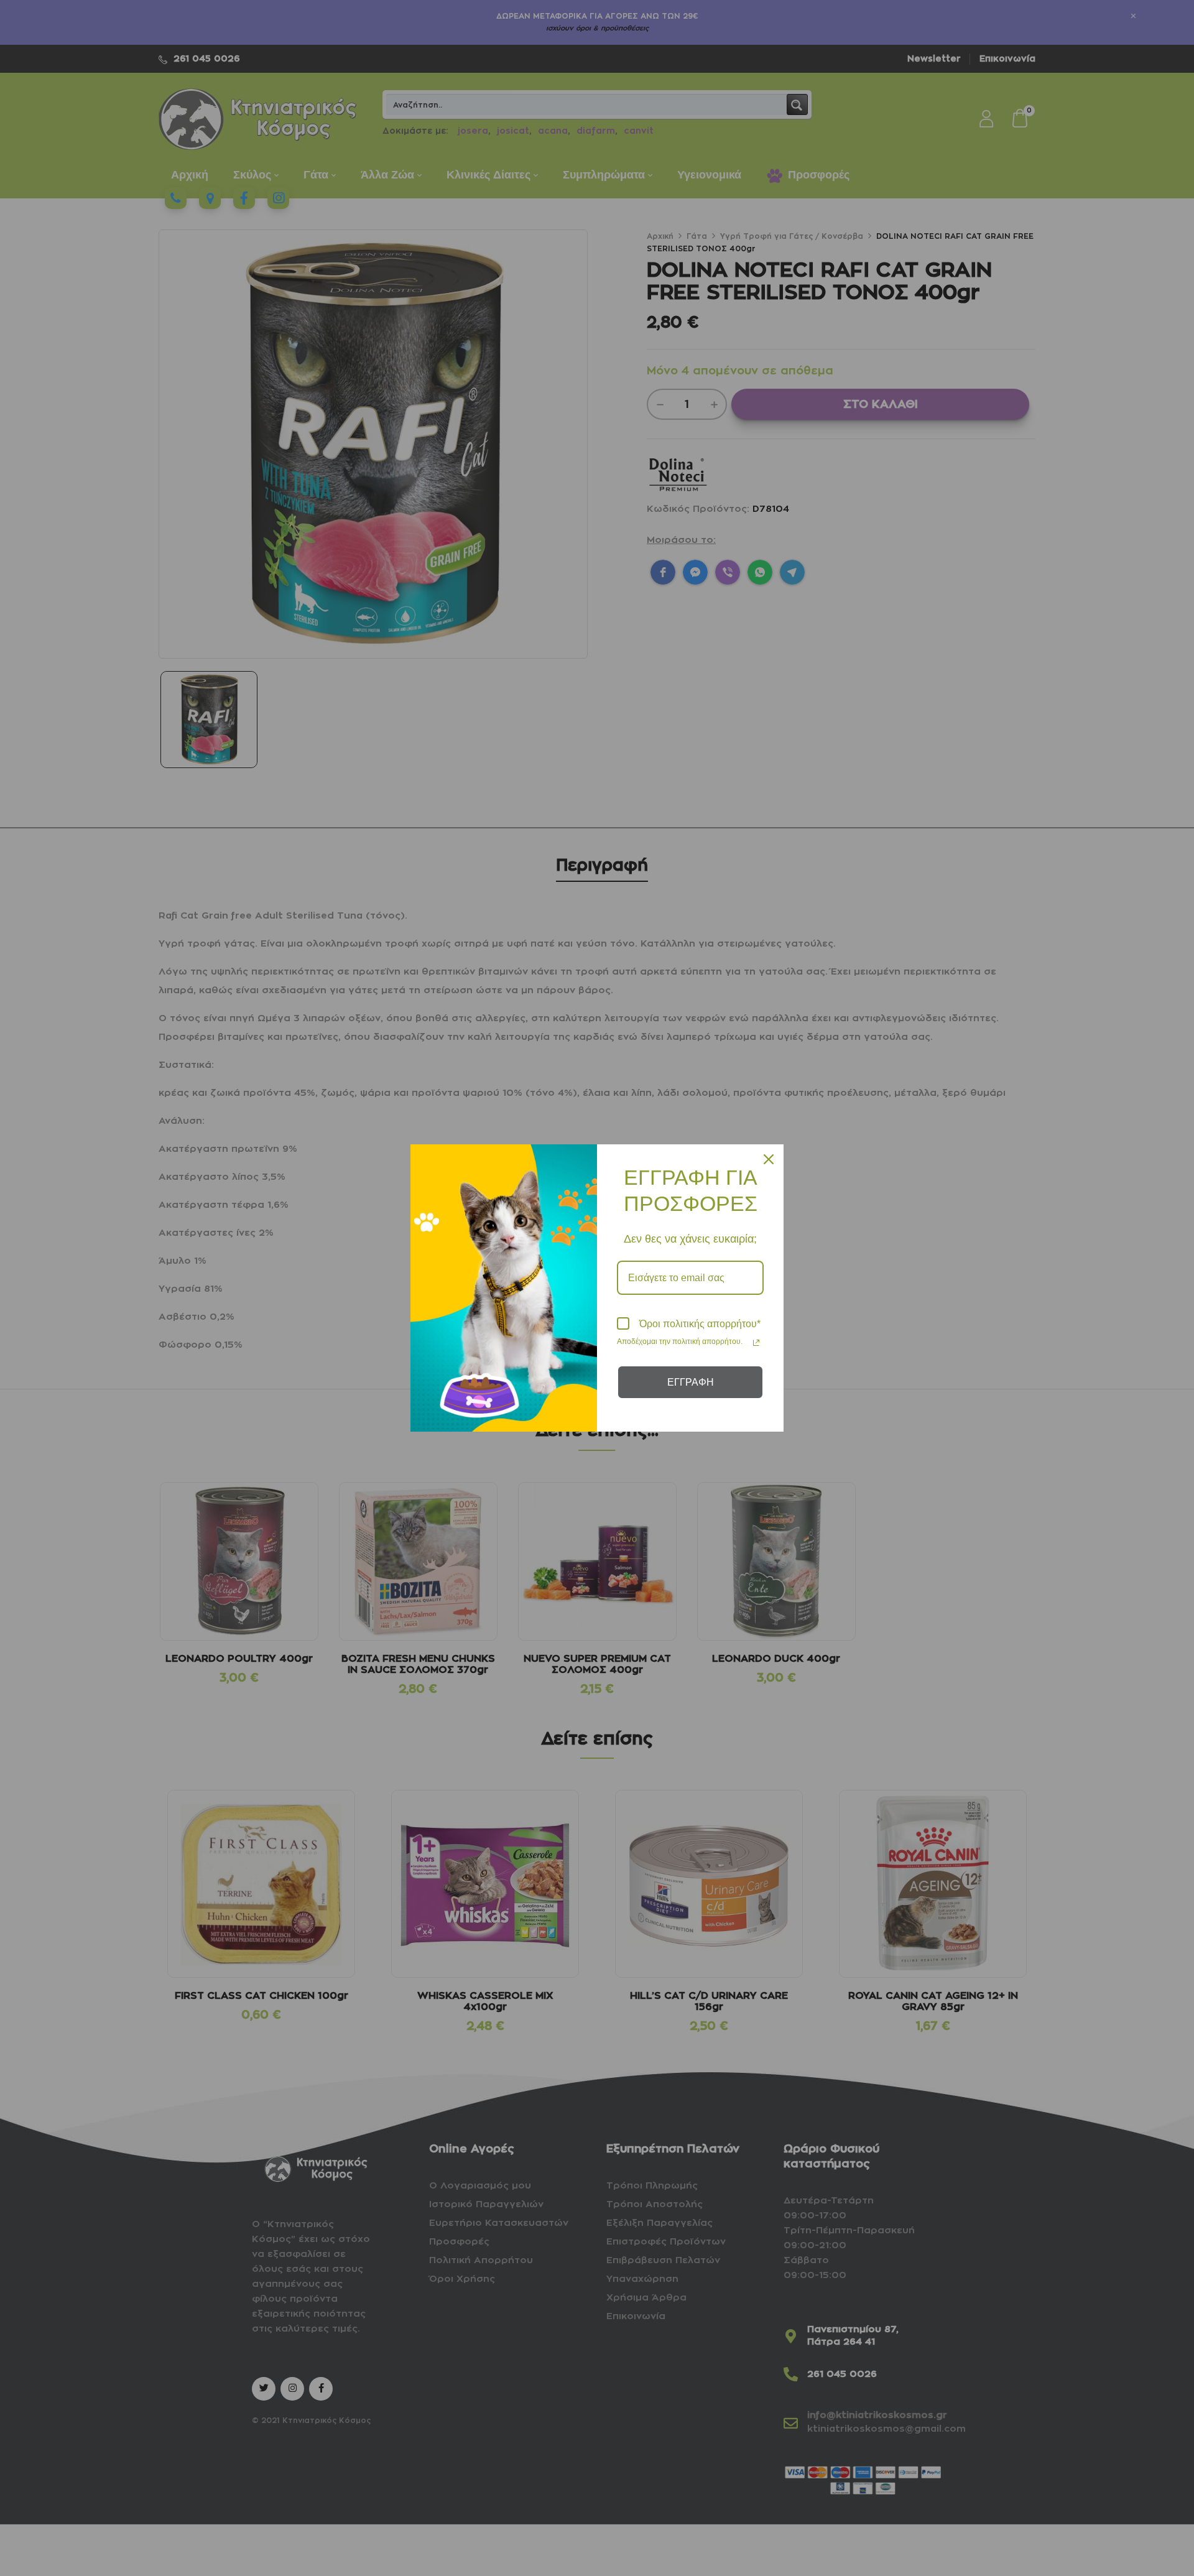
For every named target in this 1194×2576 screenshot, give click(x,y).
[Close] (769, 1159)
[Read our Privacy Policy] (756, 1343)
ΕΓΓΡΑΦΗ (691, 1382)
